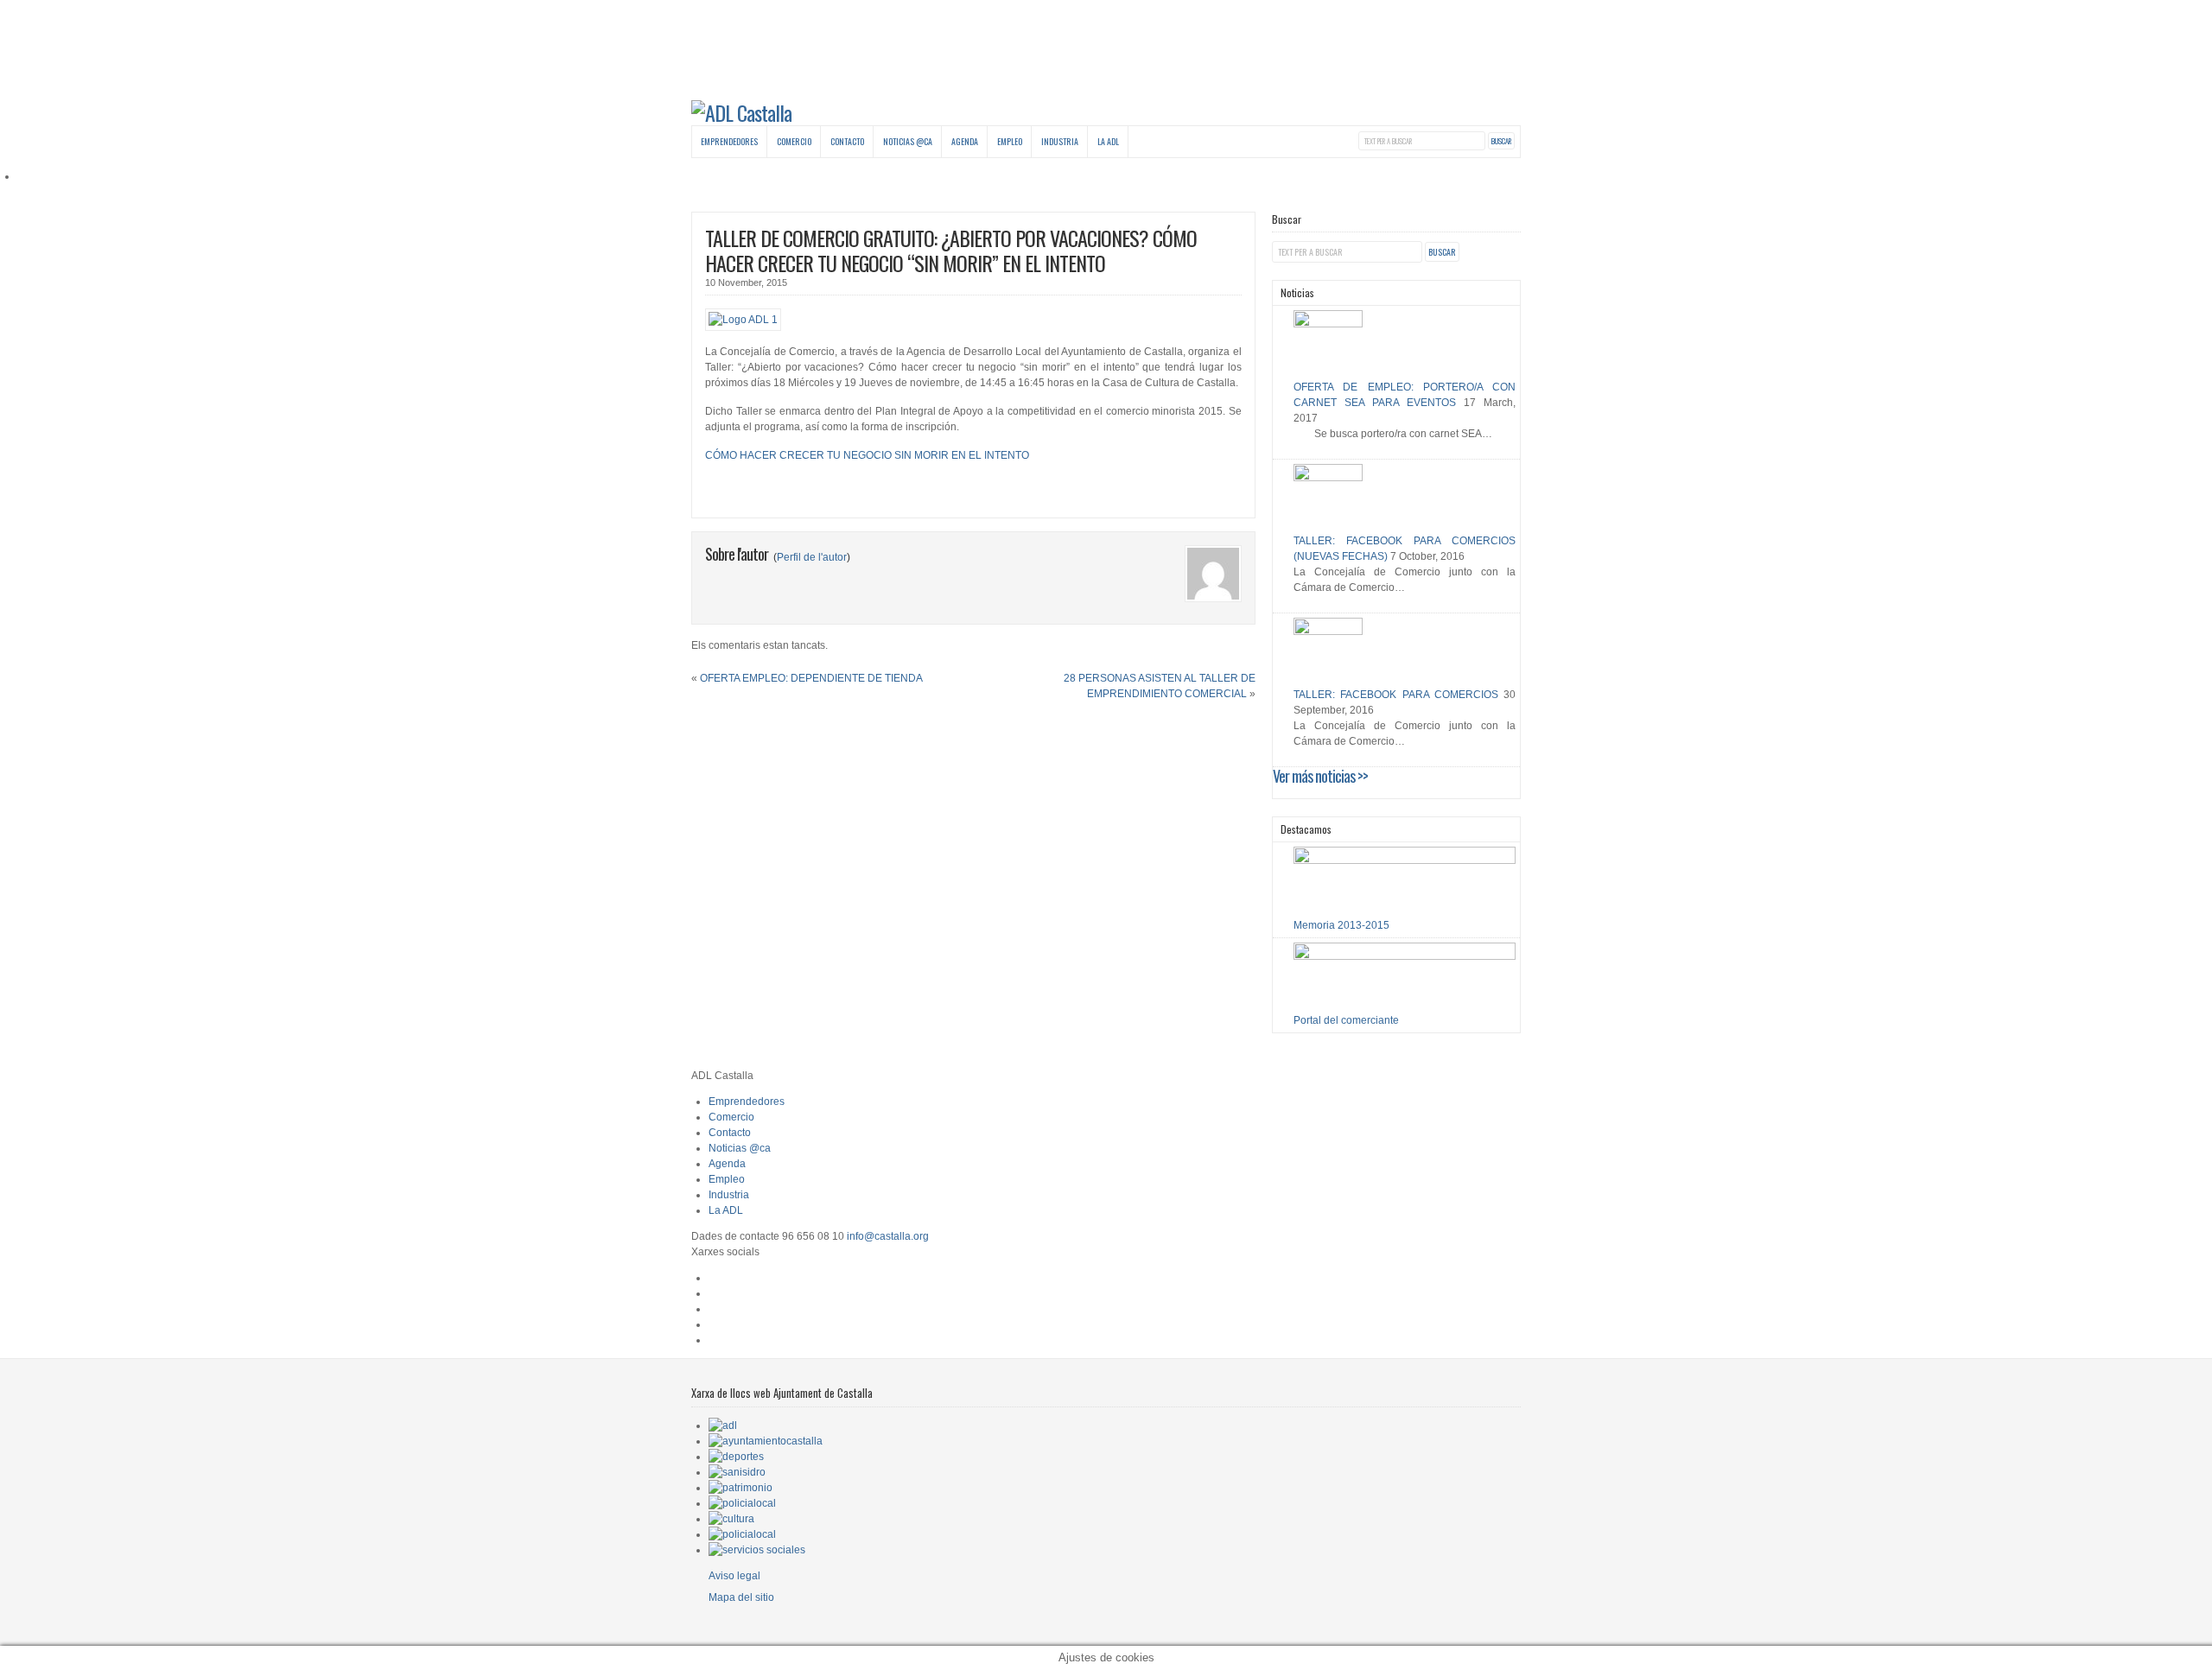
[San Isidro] (737, 1472)
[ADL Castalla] (741, 112)
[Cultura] (731, 1519)
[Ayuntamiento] (766, 1441)
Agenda (965, 141)
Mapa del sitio (741, 1597)
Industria (1060, 141)
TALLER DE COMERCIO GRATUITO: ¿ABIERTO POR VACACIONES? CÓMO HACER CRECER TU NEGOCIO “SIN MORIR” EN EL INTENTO (951, 250)
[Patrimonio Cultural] (741, 1488)
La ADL (1108, 141)
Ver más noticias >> (1320, 776)
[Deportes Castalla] (736, 1457)
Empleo (1010, 141)
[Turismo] (742, 1534)
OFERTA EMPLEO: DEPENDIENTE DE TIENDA (811, 678)
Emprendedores (729, 141)
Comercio (794, 141)
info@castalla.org (888, 1236)
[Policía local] (742, 1503)
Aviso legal (734, 1576)
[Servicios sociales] (757, 1550)
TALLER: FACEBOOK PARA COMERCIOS (1396, 695)
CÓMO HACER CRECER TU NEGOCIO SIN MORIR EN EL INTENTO (867, 455)
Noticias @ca (908, 141)
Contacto (847, 141)
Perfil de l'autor (812, 557)
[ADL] (723, 1426)
